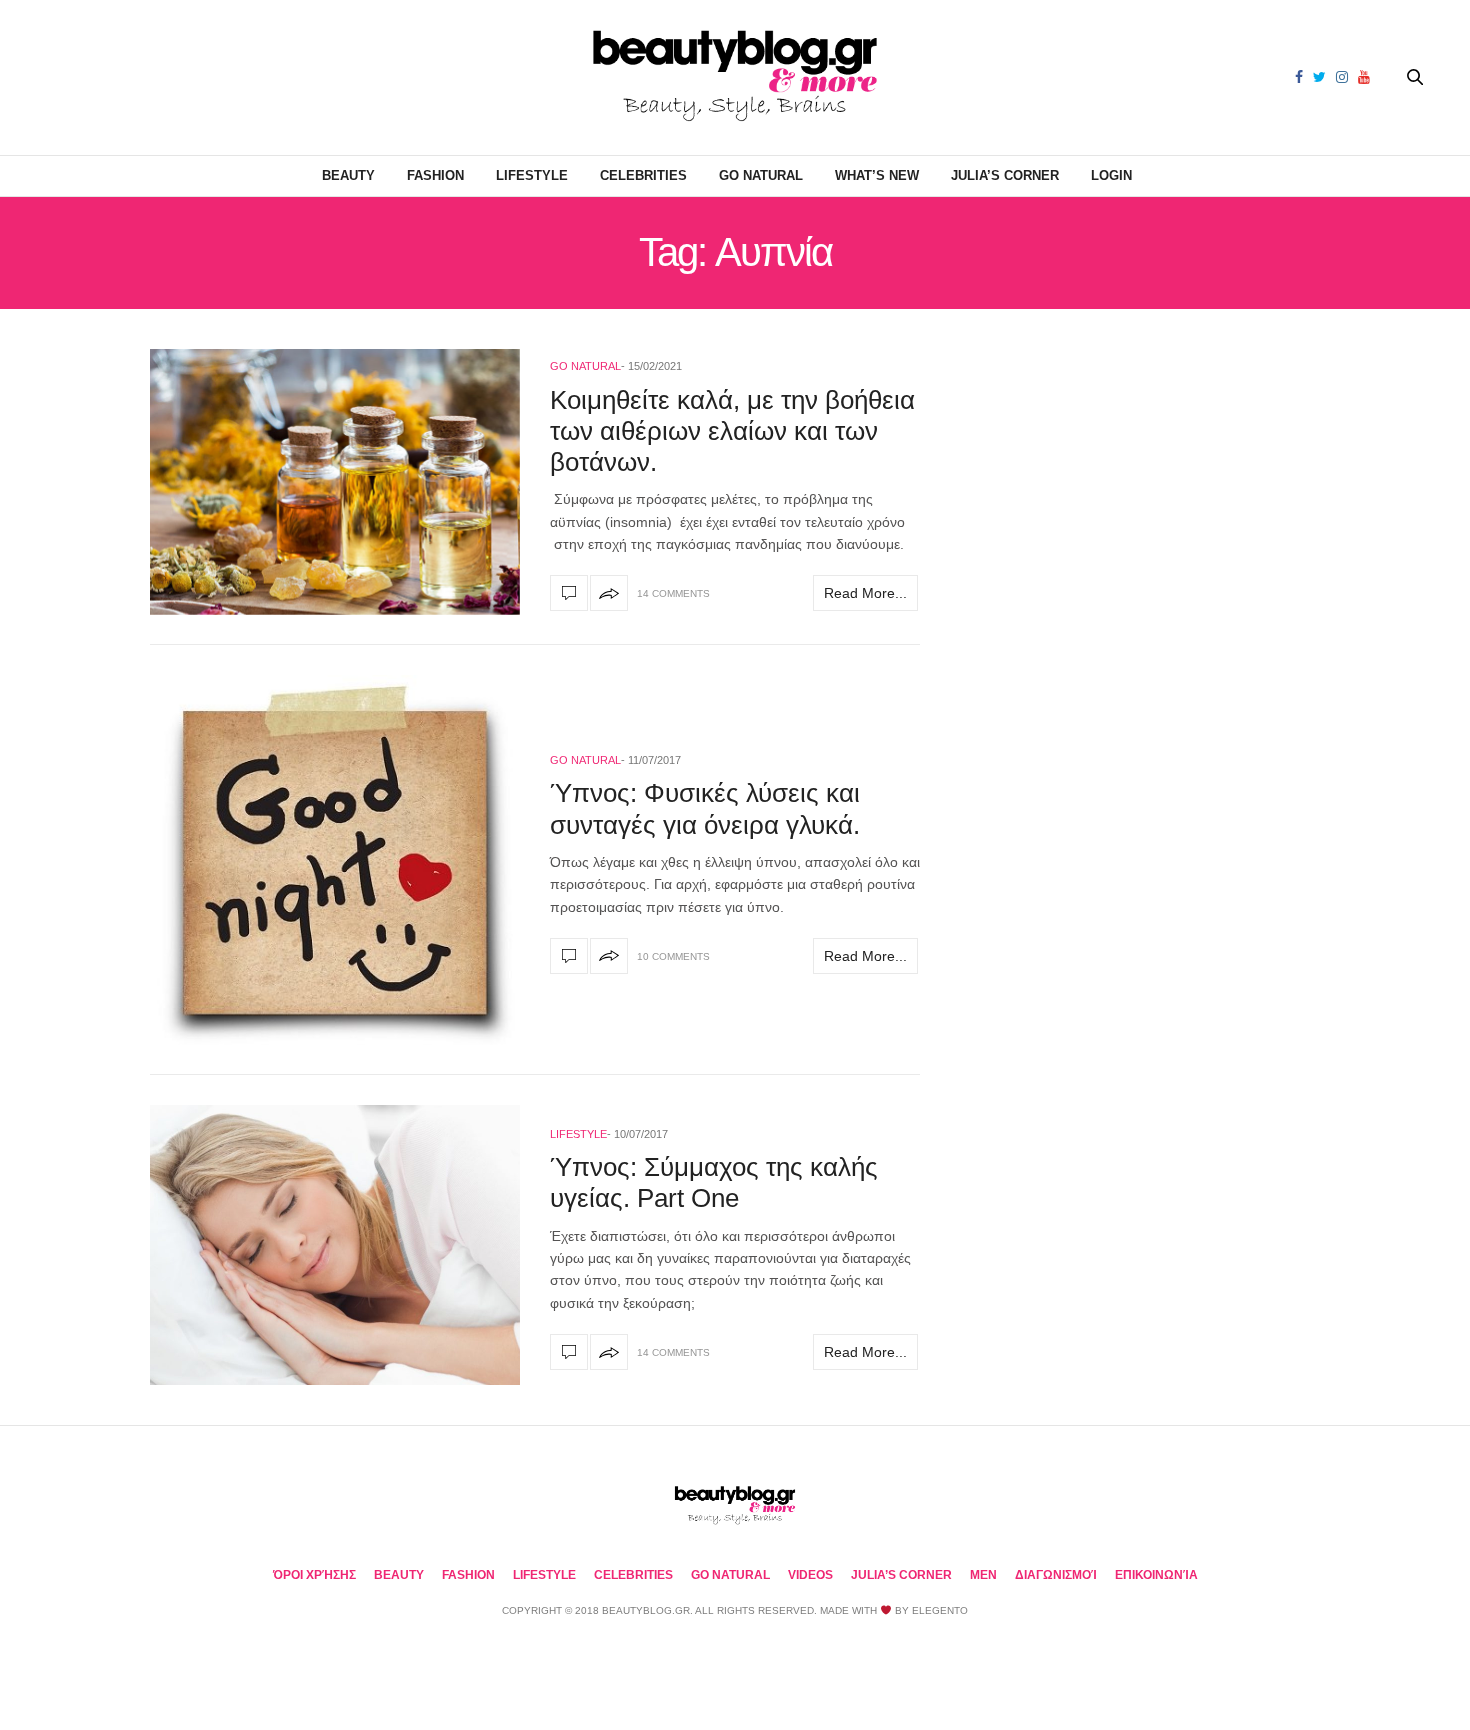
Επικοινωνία (1156, 1575)
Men (983, 1575)
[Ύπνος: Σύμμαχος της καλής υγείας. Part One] (335, 1245)
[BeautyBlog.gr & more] (735, 77)
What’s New (877, 175)
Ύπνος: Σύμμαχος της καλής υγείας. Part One (714, 1182)
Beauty (348, 175)
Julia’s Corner (1005, 175)
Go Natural (761, 175)
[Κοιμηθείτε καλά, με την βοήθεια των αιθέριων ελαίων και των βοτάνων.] (335, 482)
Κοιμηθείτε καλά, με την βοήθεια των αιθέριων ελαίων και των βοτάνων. (732, 431)
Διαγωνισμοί (1056, 1575)
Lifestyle (532, 175)
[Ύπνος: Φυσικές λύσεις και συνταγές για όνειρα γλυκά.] (335, 860)
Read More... (865, 593)
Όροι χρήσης (314, 1575)
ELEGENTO (940, 1610)
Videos (810, 1575)
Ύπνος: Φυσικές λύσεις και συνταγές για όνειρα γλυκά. (705, 808)
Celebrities (643, 175)
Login (1111, 175)
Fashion (435, 175)
